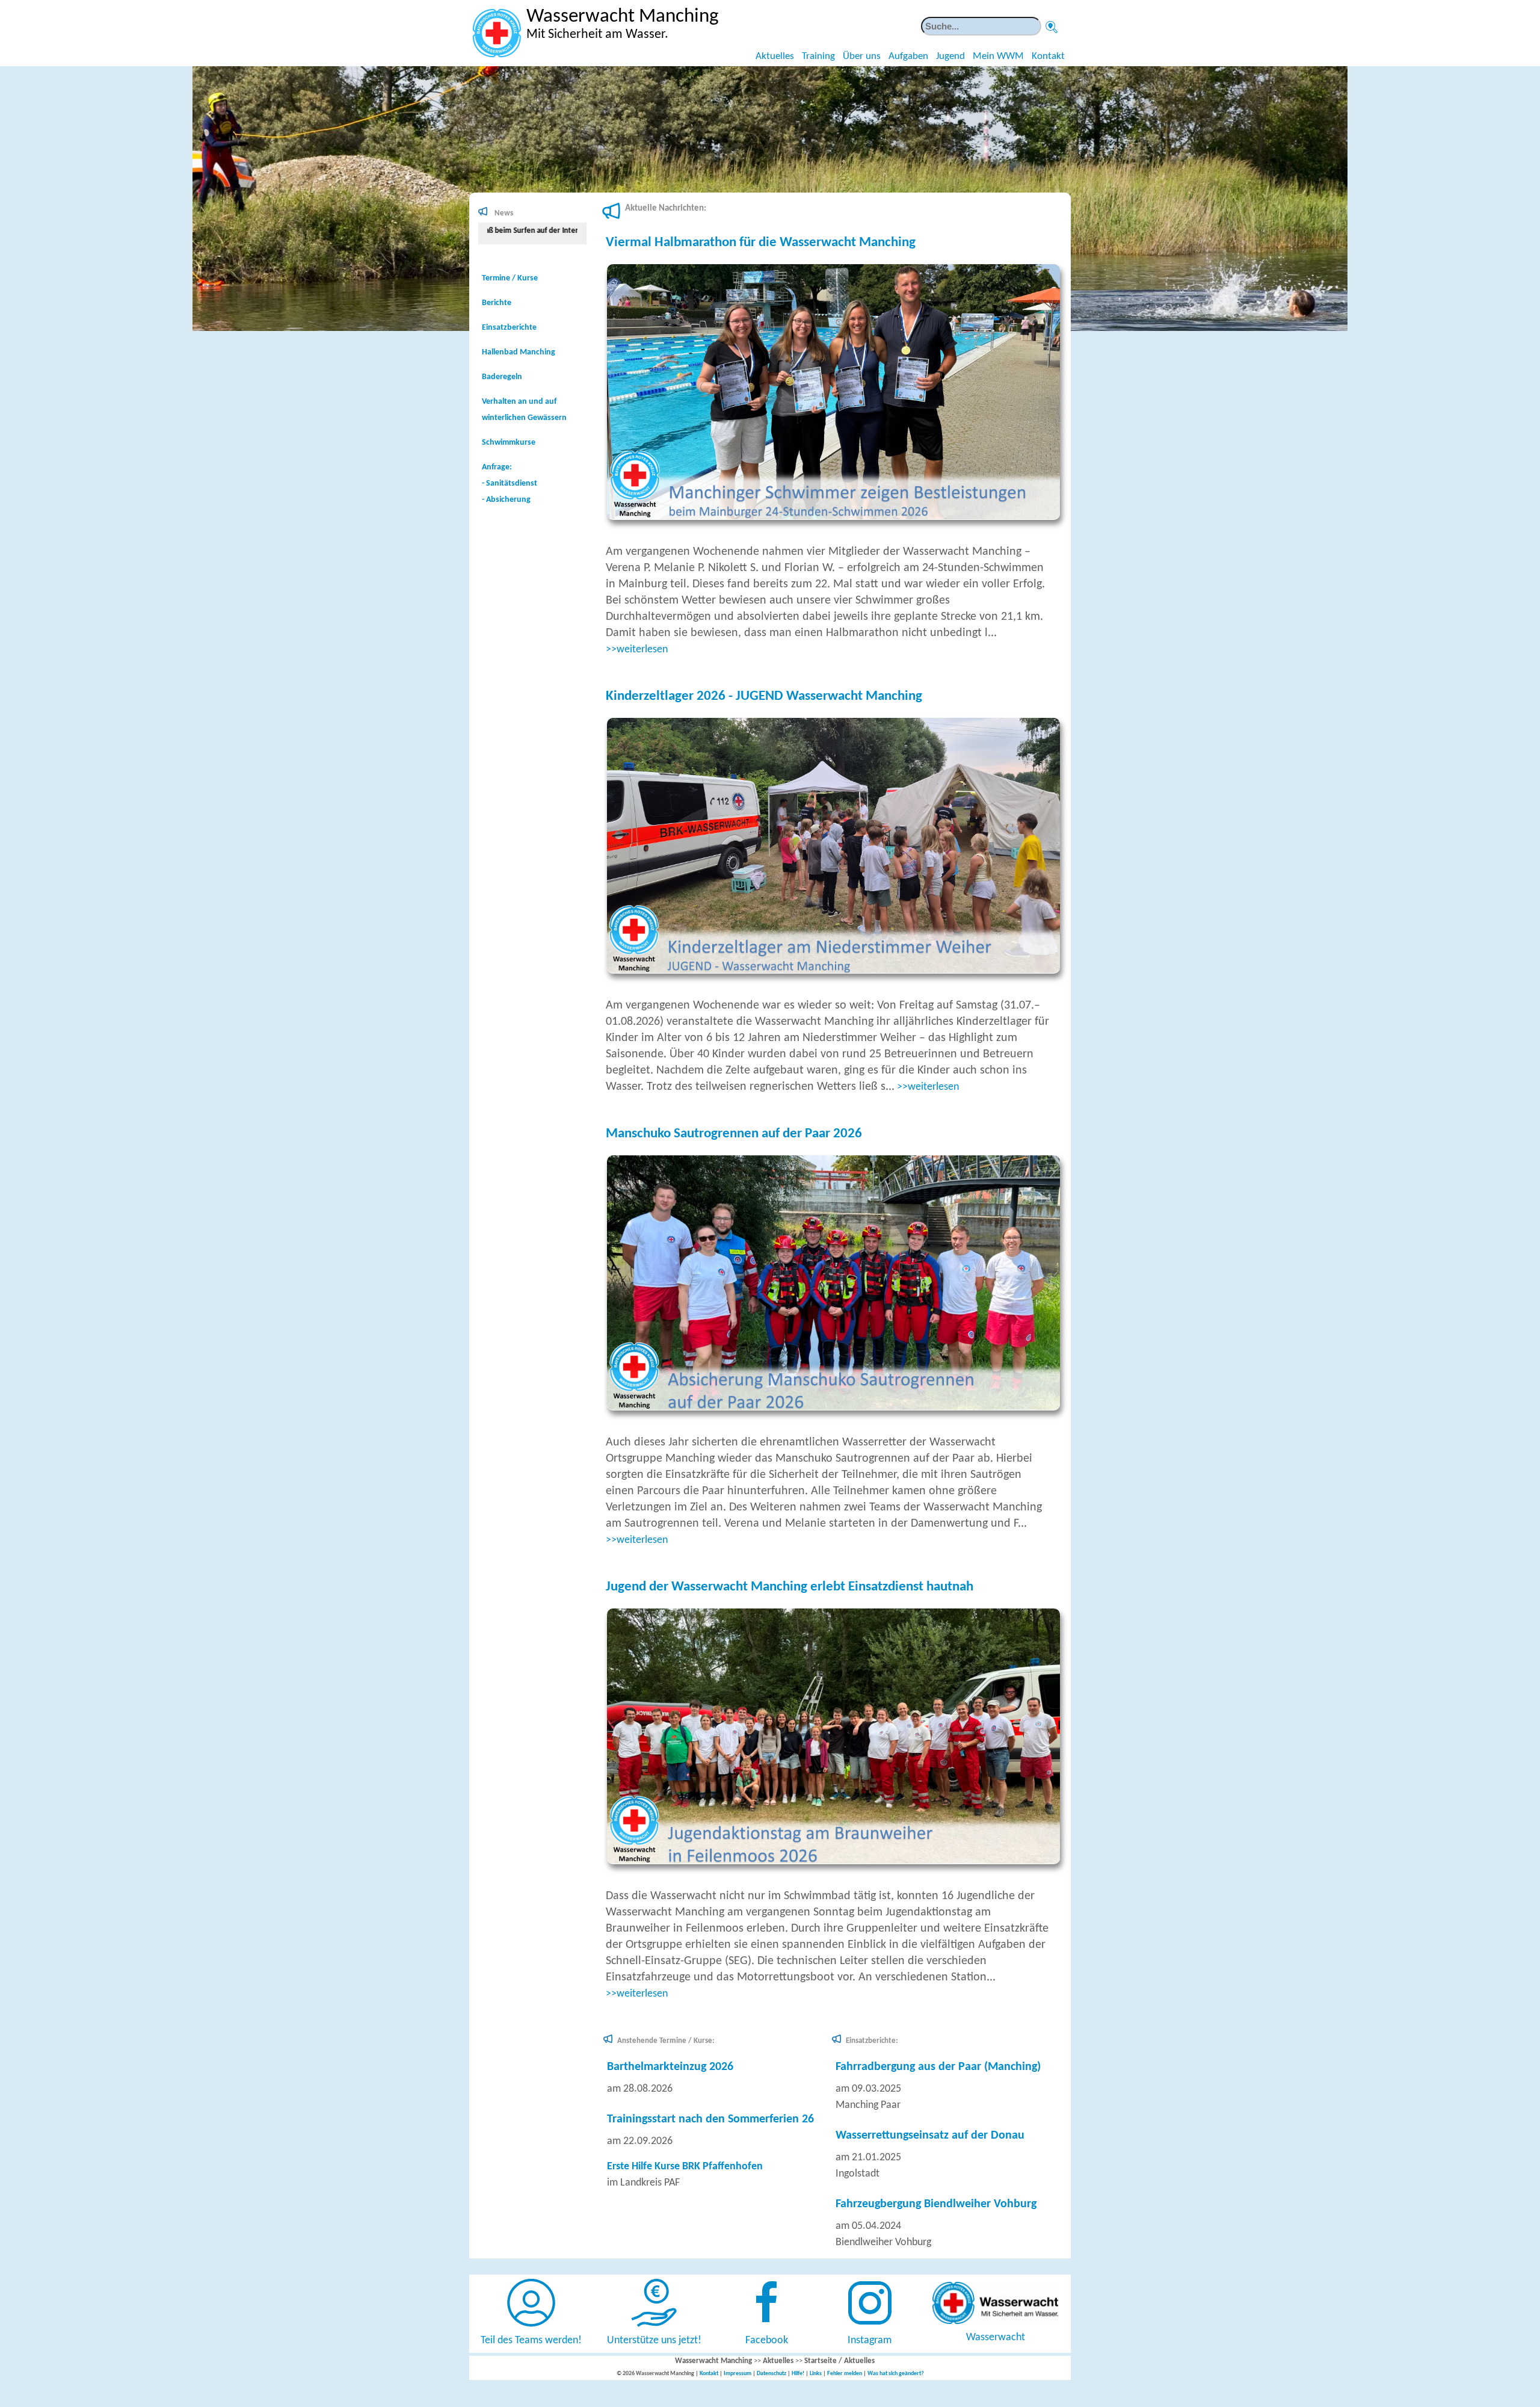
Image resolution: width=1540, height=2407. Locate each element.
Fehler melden (845, 2374)
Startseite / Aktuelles (839, 2361)
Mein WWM (998, 56)
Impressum (738, 2374)
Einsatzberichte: (872, 2041)
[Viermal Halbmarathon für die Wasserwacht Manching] (838, 517)
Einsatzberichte (509, 328)
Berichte (497, 303)
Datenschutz (772, 2374)
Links (816, 2374)
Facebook (767, 2341)
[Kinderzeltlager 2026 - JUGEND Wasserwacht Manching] (838, 971)
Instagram (870, 2341)
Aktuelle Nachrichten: (666, 209)
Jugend (950, 56)
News (504, 213)
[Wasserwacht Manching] (497, 33)
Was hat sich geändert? (896, 2374)
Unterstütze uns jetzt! (654, 2341)
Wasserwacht (996, 2337)
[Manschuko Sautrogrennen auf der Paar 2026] (838, 1408)
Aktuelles (775, 56)
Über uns (862, 56)
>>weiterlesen (637, 650)
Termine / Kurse (510, 278)
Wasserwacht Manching (713, 2361)
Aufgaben (908, 56)
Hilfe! (798, 2374)
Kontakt (1048, 56)
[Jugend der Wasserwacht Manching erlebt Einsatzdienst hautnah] (838, 1862)
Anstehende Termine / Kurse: (666, 2041)
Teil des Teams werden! (531, 2341)
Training (818, 56)
